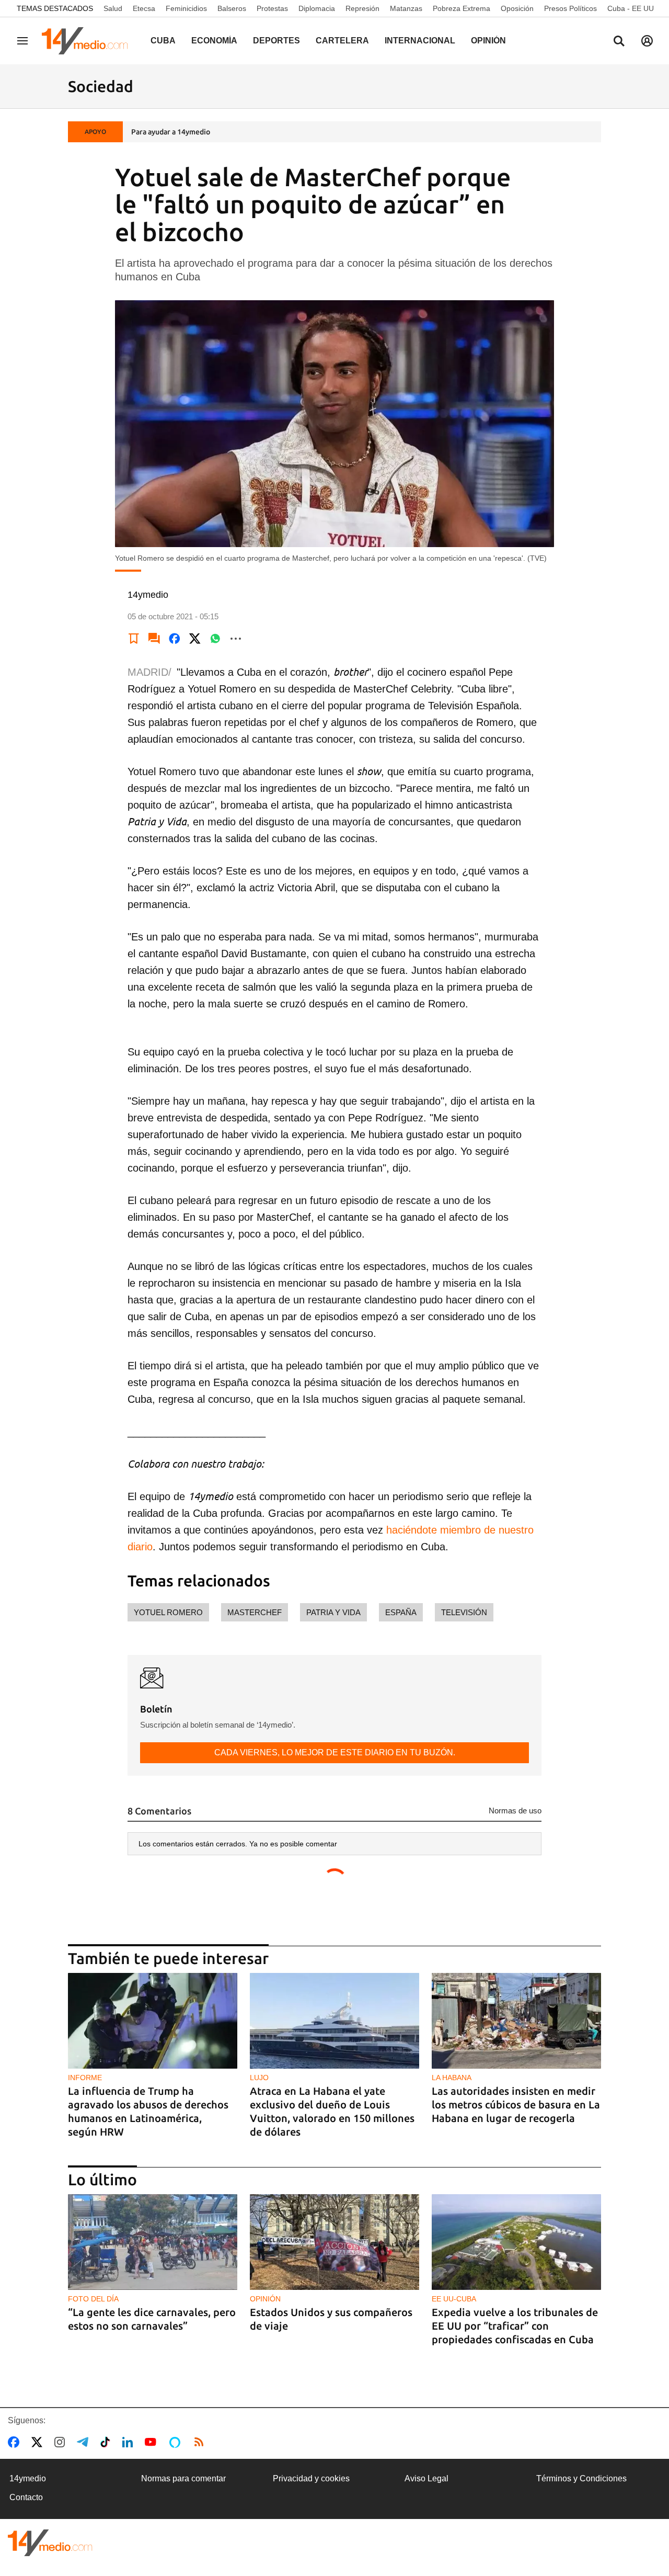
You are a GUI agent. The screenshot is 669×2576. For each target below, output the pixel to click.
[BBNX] (50, 2543)
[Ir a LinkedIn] (130, 2442)
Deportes (276, 41)
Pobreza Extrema (462, 8)
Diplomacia (317, 8)
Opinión (488, 41)
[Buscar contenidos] (619, 42)
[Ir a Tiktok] (107, 2442)
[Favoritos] (134, 639)
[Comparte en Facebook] (175, 639)
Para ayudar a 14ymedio (171, 132)
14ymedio (28, 2478)
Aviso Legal (426, 2478)
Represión (362, 8)
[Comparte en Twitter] (195, 639)
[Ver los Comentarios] (154, 639)
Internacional (420, 41)
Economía (214, 41)
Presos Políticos (570, 8)
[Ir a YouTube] (153, 2442)
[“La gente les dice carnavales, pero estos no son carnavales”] (153, 2242)
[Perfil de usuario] (647, 41)
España (401, 1612)
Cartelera (342, 41)
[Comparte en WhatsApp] (215, 639)
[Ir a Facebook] (16, 2442)
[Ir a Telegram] (85, 2442)
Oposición (517, 8)
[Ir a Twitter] (39, 2442)
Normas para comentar (183, 2478)
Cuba (163, 41)
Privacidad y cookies (311, 2478)
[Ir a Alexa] (177, 2442)
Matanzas (406, 8)
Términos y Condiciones (581, 2478)
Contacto (26, 2497)
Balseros (232, 8)
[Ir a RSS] (201, 2442)
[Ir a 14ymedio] (88, 41)
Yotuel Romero (168, 1612)
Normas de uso (515, 1811)
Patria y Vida (333, 1612)
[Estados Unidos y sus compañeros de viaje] (334, 2242)
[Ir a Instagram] (62, 2442)
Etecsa (144, 8)
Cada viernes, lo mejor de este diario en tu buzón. (335, 1752)
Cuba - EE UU (631, 8)
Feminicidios (186, 8)
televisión (464, 1612)
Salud (113, 8)
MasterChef (255, 1612)
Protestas (272, 8)
